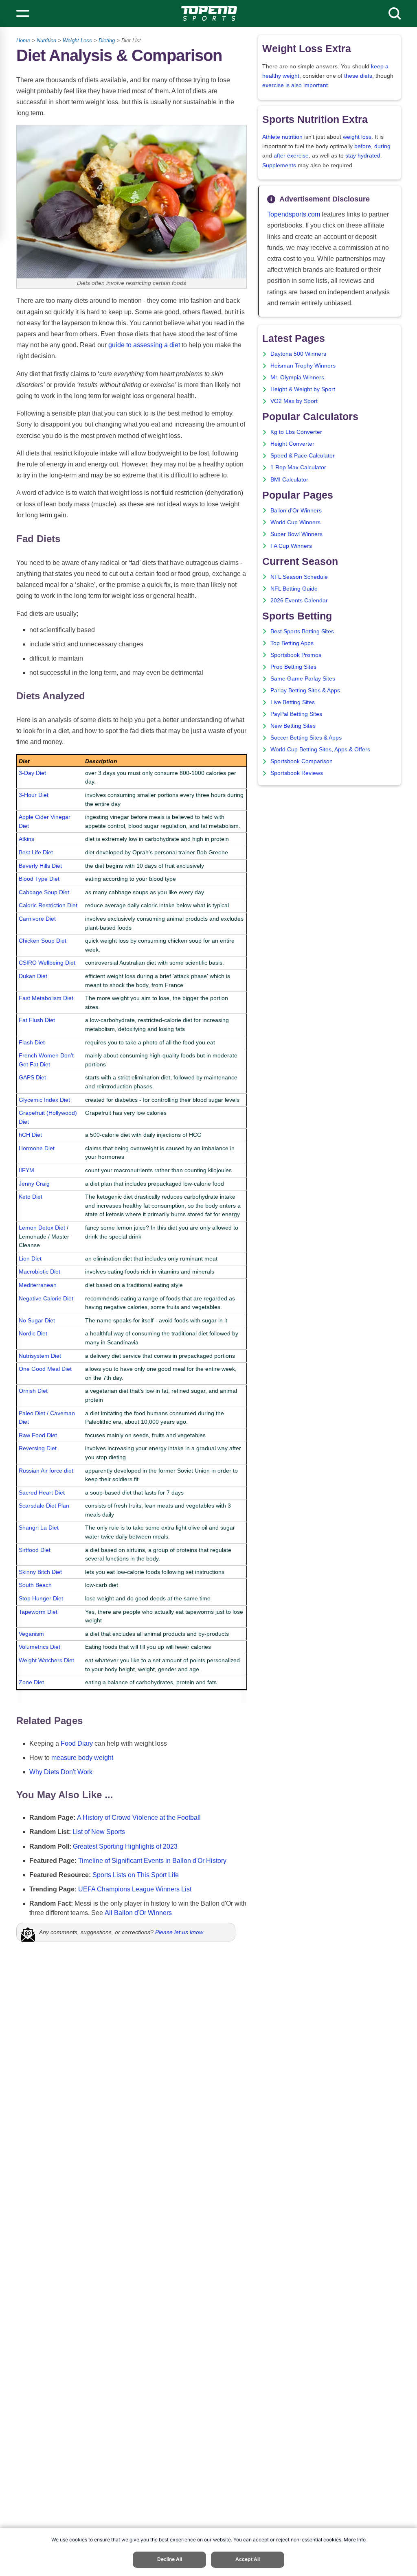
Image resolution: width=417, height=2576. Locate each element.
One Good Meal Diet (45, 1369)
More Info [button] (355, 2540)
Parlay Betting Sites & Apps (305, 691)
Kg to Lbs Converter (296, 432)
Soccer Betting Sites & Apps (306, 738)
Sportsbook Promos (296, 655)
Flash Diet (32, 1042)
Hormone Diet (37, 1148)
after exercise (291, 156)
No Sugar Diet (37, 1320)
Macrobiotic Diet (40, 1272)
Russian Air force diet (46, 1471)
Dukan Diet (33, 976)
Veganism (31, 1634)
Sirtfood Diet (35, 1550)
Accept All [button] (248, 2559)
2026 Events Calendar (299, 601)
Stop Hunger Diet (41, 1598)
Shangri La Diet (39, 1528)
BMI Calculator (289, 480)
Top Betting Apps (292, 643)
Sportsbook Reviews (297, 773)
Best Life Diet (36, 852)
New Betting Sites (293, 726)
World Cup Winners (295, 522)
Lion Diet (30, 1258)
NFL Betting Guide (294, 589)
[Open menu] (23, 13)
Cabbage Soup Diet (44, 892)
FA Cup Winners (291, 546)
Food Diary (77, 1743)
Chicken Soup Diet (43, 941)
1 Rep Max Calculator (298, 467)
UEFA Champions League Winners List (135, 1889)
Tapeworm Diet (38, 1612)
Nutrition (46, 40)
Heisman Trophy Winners (303, 366)
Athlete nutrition (282, 137)
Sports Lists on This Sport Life (136, 1875)
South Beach (35, 1585)
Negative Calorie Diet (46, 1298)
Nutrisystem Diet (40, 1356)
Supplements (279, 165)
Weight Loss (77, 40)
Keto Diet (31, 1197)
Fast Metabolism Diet (46, 998)
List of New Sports (99, 1832)
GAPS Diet (32, 1077)
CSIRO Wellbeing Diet (47, 963)
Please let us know (179, 1932)
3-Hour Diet (34, 795)
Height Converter (292, 444)
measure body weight (82, 1758)
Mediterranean (38, 1285)
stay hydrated (363, 156)
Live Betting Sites (293, 702)
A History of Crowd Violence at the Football (139, 1818)
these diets (358, 76)
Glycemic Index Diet (44, 1100)
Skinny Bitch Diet (40, 1572)
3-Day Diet (32, 773)
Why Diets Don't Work (61, 1772)
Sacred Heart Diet (42, 1493)
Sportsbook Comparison (302, 761)
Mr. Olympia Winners (297, 378)
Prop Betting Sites (293, 667)
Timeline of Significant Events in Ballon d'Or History (152, 1861)
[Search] (395, 13)
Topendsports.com (294, 214)
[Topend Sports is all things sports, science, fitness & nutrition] (209, 13)
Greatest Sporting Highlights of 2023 (125, 1846)
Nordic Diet (33, 1333)
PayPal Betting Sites (296, 714)
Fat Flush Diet (37, 1020)
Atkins (26, 839)
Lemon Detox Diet (42, 1228)
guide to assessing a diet (144, 345)
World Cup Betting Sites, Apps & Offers (320, 750)
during (382, 146)
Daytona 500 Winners (298, 354)
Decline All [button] (170, 2559)
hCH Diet (30, 1135)
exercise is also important (295, 85)
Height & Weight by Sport (303, 389)
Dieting (107, 40)
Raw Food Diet (38, 1435)
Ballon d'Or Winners (296, 511)
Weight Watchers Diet (46, 1660)
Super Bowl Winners (296, 534)
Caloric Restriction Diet (48, 905)
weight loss (357, 137)
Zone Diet (31, 1682)
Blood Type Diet (39, 879)
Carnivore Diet (37, 919)
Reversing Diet (38, 1448)
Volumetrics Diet (40, 1647)
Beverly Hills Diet (40, 866)
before (363, 146)
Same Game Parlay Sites (303, 679)
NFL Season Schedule (299, 577)
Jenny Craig (34, 1184)
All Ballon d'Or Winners (138, 1913)
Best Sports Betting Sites (302, 631)
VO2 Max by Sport (294, 401)
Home (23, 40)
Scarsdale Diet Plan (44, 1506)
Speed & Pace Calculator (303, 456)
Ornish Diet (33, 1391)
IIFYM (26, 1170)
